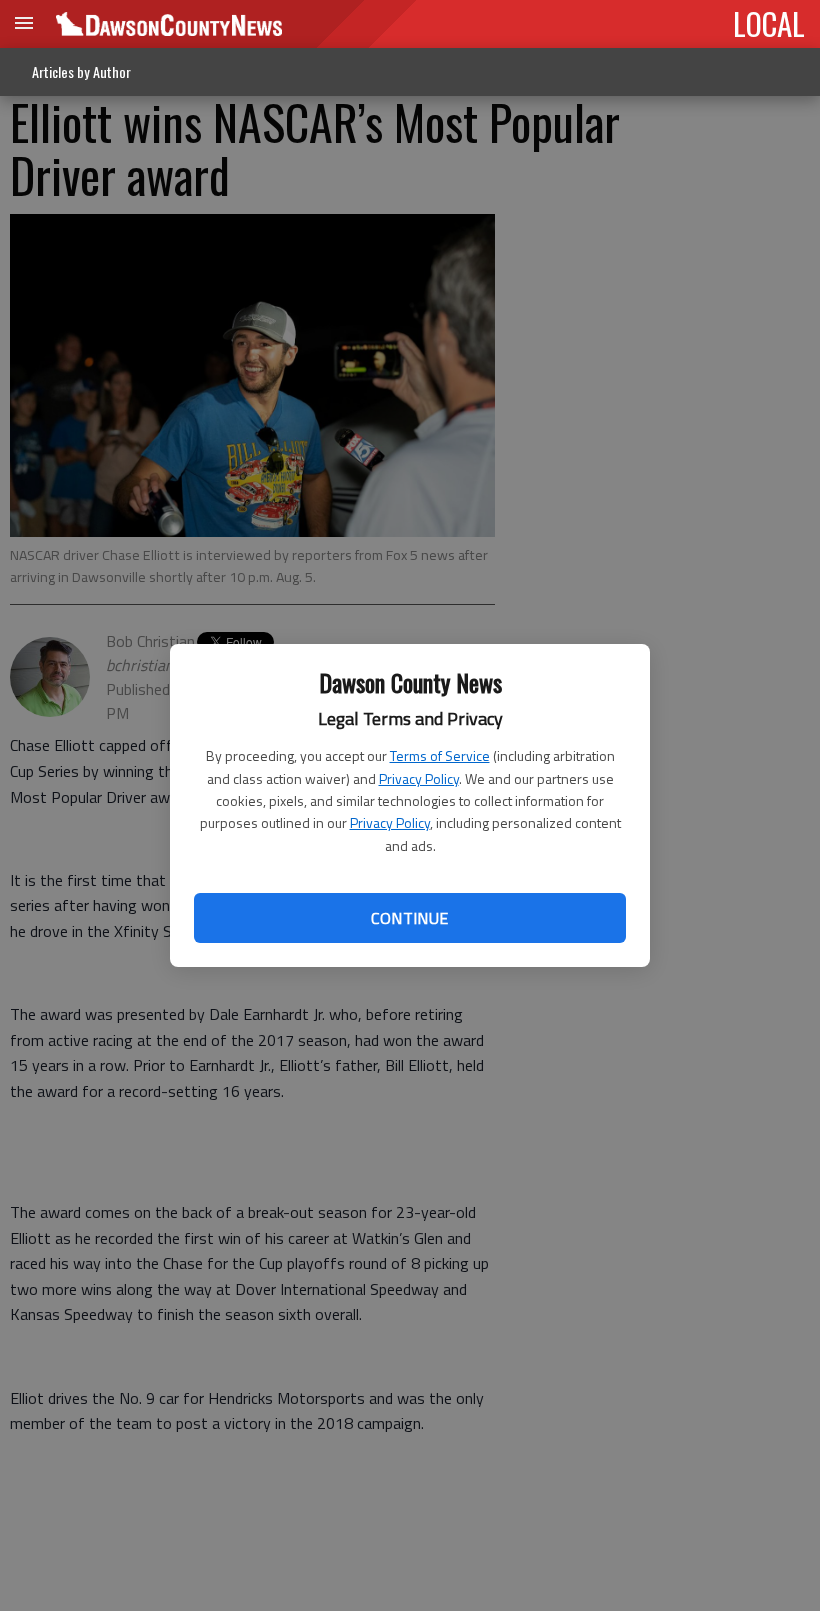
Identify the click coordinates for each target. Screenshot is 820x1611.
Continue (409, 918)
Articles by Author (81, 71)
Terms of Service (440, 755)
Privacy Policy (419, 778)
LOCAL (769, 23)
